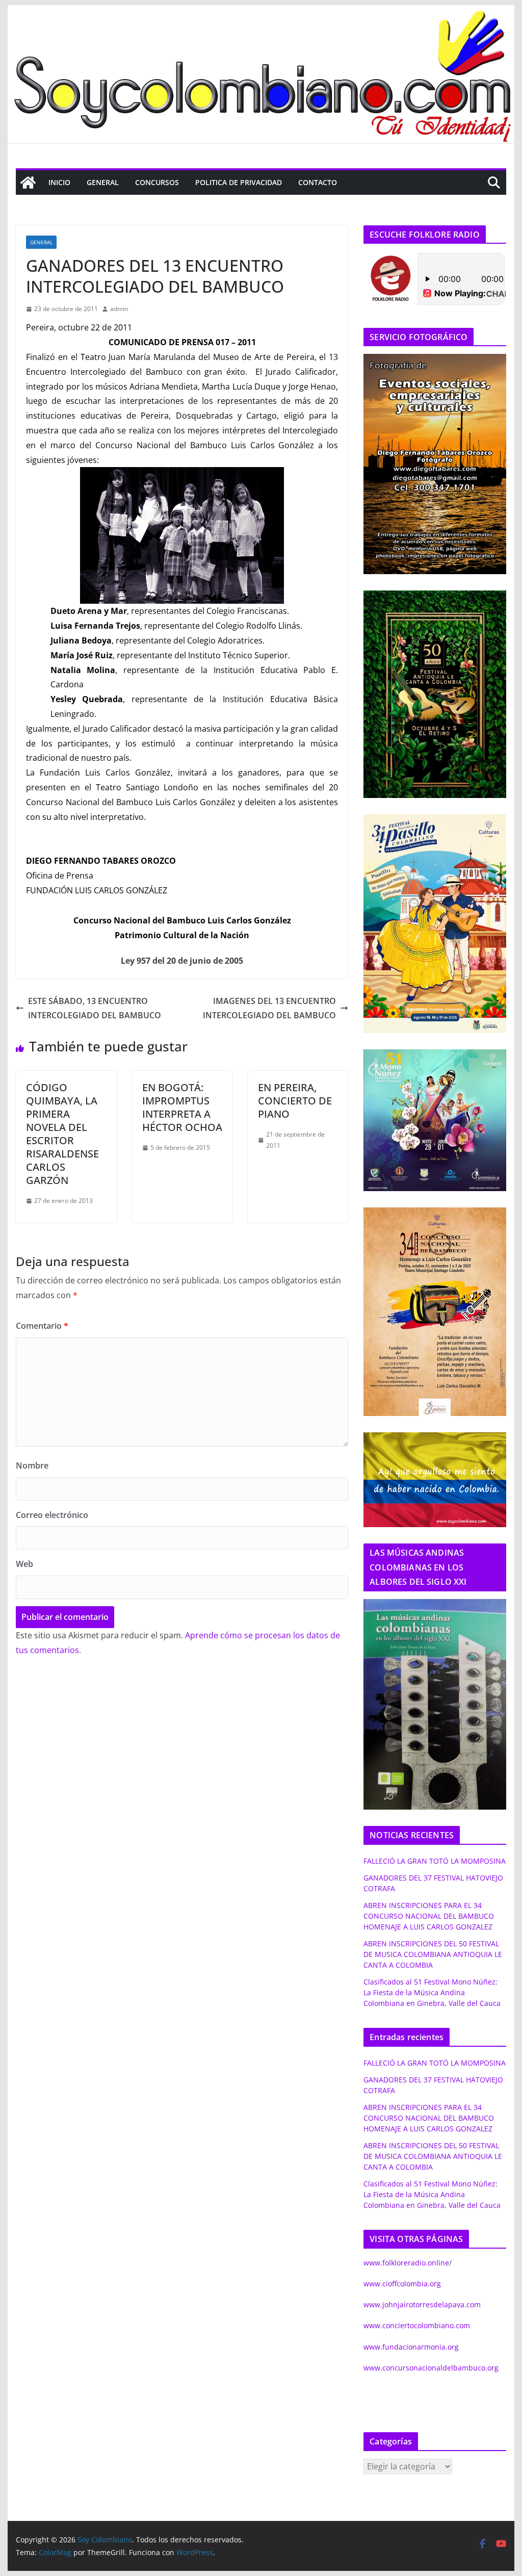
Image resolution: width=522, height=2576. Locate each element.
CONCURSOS (157, 182)
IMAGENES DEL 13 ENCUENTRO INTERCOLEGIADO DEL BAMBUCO (269, 1008)
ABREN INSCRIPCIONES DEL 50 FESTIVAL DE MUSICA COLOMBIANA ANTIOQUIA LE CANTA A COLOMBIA (433, 1954)
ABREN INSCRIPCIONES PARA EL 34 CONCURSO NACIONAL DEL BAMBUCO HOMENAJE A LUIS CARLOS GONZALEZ (429, 1916)
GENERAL (103, 182)
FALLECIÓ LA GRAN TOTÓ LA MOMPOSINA (435, 1861)
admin (119, 309)
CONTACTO (318, 182)
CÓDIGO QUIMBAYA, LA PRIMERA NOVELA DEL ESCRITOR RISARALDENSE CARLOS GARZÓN (62, 1134)
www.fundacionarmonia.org (411, 2347)
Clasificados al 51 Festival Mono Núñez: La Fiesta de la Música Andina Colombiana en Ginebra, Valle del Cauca (432, 1992)
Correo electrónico (52, 1515)
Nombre (32, 1465)
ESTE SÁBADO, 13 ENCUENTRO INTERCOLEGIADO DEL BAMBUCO (95, 1008)
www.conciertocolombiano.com (417, 2325)
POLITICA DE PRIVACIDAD (239, 182)
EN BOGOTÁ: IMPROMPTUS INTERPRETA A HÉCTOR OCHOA (182, 1107)
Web (24, 1564)
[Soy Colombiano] (28, 183)
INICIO (59, 182)
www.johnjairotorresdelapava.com (422, 2304)
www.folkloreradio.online (406, 2263)
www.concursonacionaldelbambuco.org (431, 2368)
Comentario (42, 1326)
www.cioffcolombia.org (402, 2284)
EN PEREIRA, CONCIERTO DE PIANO (295, 1101)
